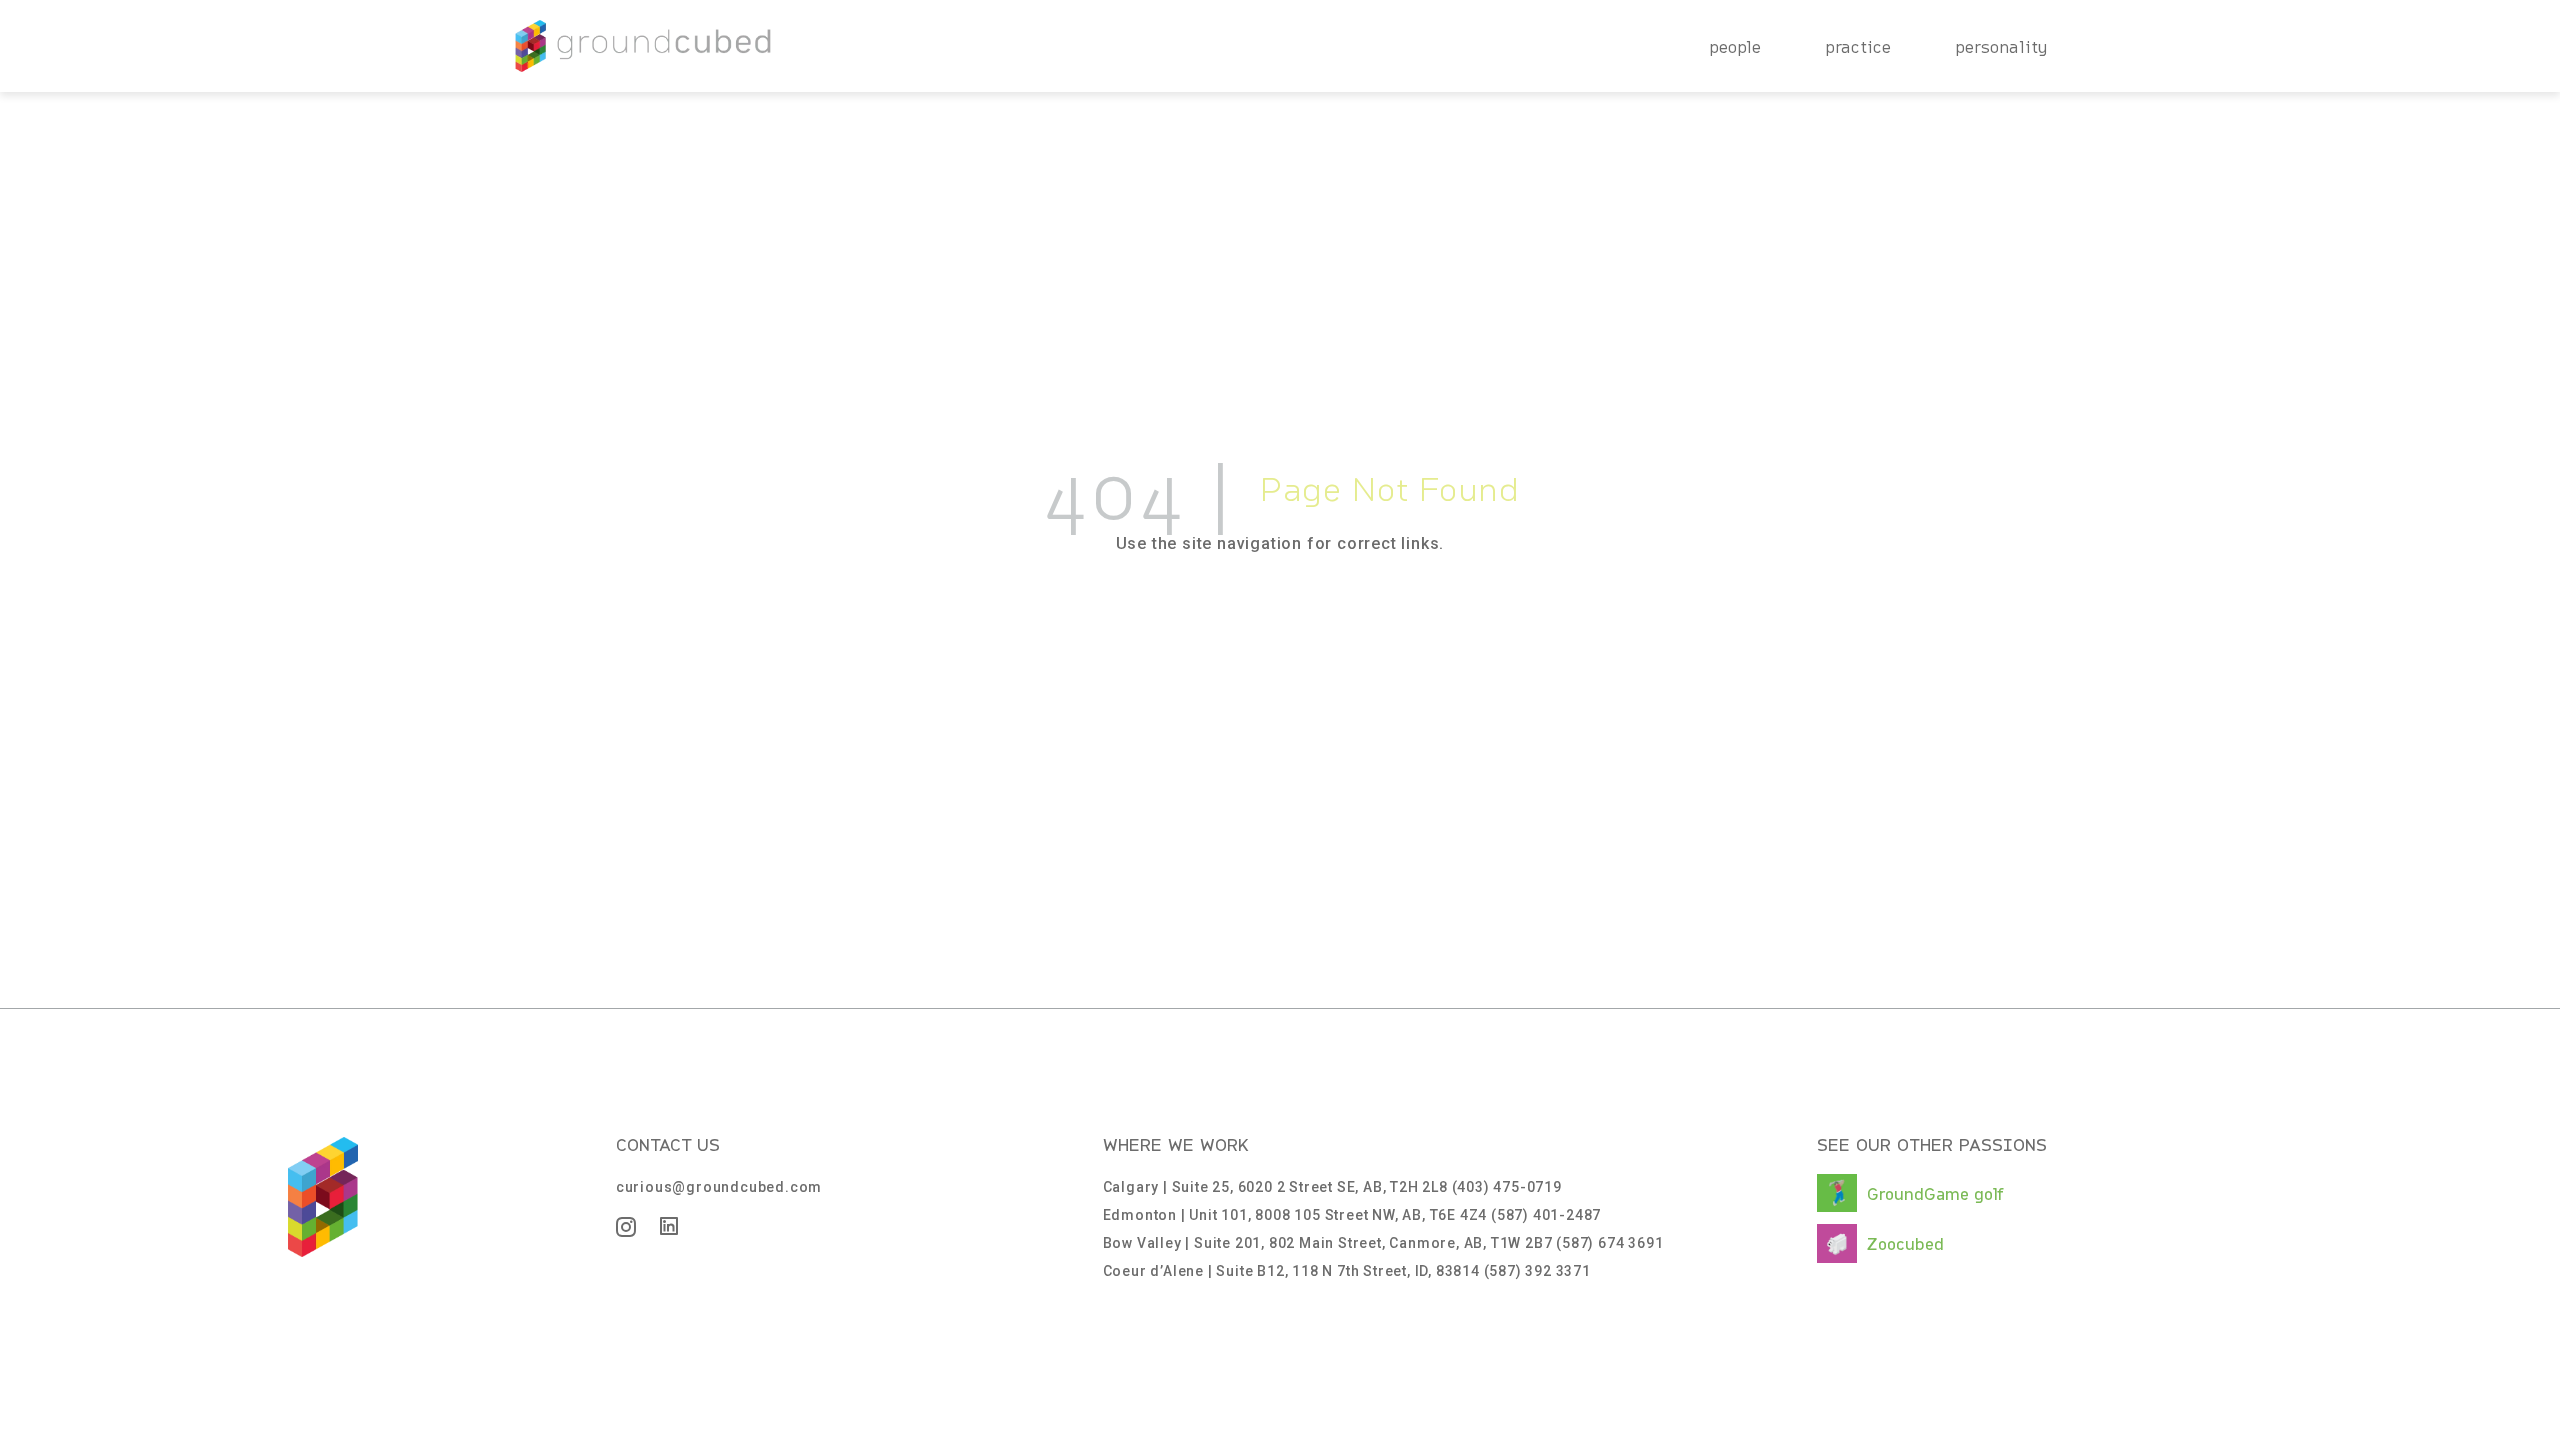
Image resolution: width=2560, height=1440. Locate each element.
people (1735, 46)
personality (2001, 46)
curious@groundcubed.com (719, 1187)
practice (1858, 46)
